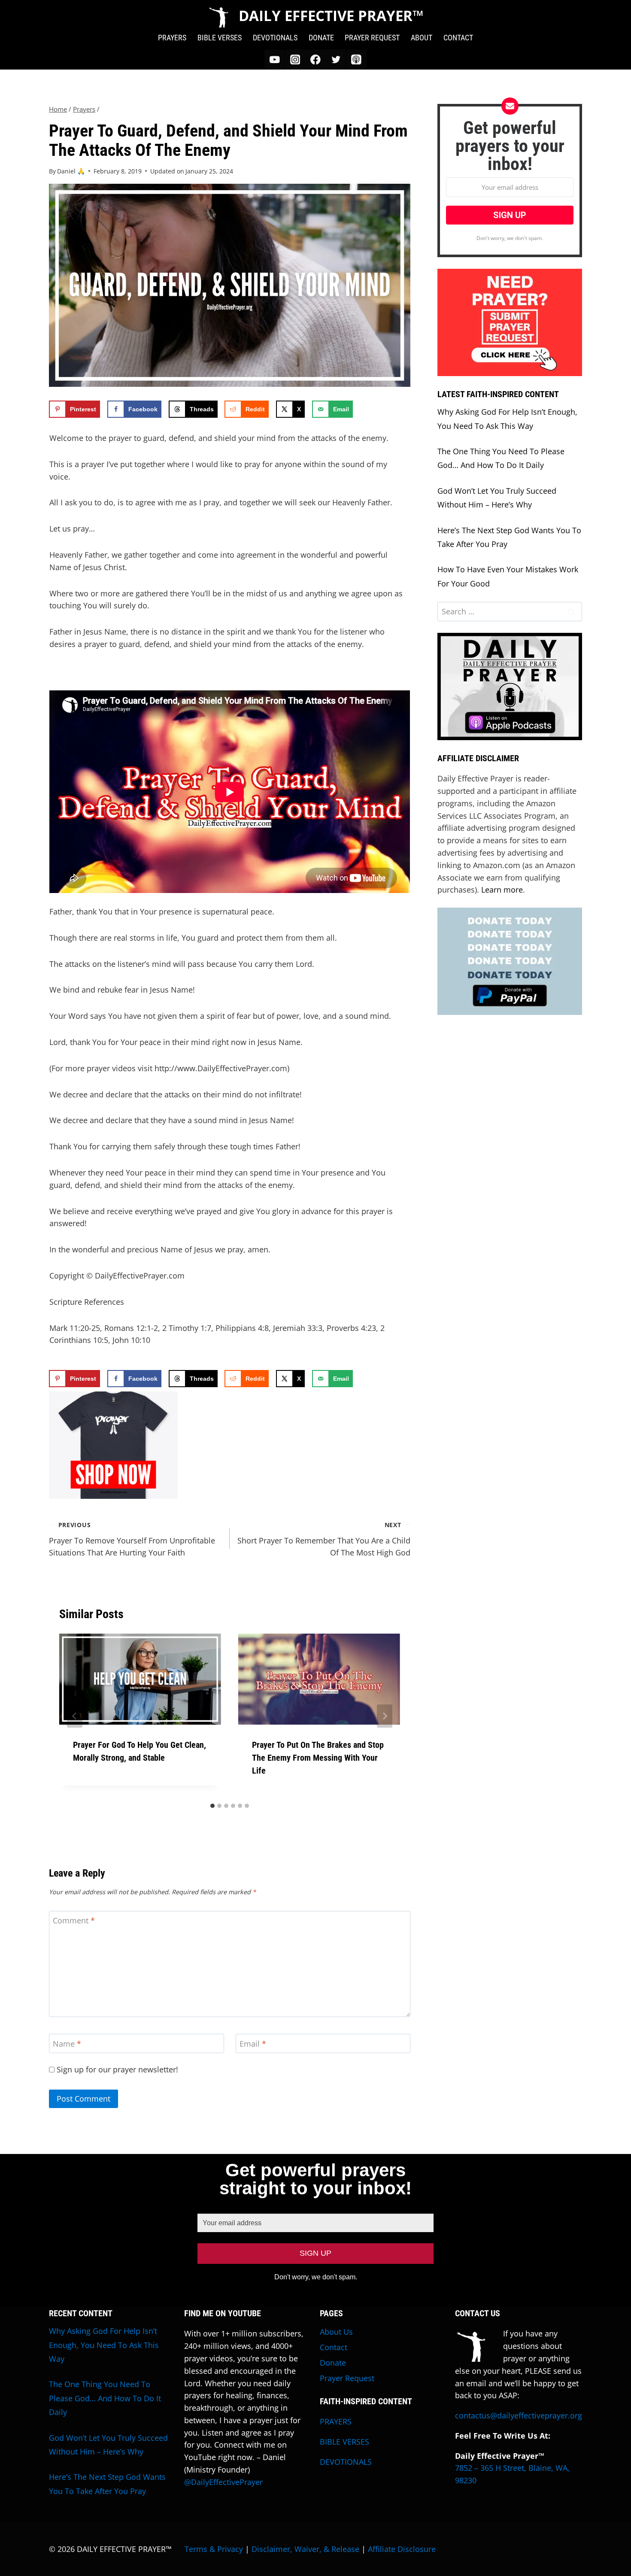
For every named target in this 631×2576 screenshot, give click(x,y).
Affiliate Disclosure (402, 2549)
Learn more (502, 890)
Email (253, 2044)
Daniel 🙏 (71, 171)
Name (67, 2044)
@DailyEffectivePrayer (223, 2482)
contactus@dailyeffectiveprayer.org (519, 2415)
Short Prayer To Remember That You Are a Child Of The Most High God (324, 1539)
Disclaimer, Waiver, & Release (305, 2549)
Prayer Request (347, 2378)
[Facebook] (315, 59)
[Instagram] (295, 59)
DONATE (321, 38)
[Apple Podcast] (356, 59)
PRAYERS (172, 38)
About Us (336, 2332)
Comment (74, 1921)
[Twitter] (336, 59)
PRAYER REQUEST (372, 38)
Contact (334, 2347)
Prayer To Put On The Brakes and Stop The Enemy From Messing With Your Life (318, 1758)
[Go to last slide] (75, 1716)
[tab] (212, 1806)
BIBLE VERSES (220, 38)
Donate (333, 2363)
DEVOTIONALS (275, 38)
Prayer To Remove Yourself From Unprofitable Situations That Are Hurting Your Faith (132, 1539)
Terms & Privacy (214, 2549)
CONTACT (458, 38)
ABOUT (422, 38)
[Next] (385, 1716)
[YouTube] (275, 59)
